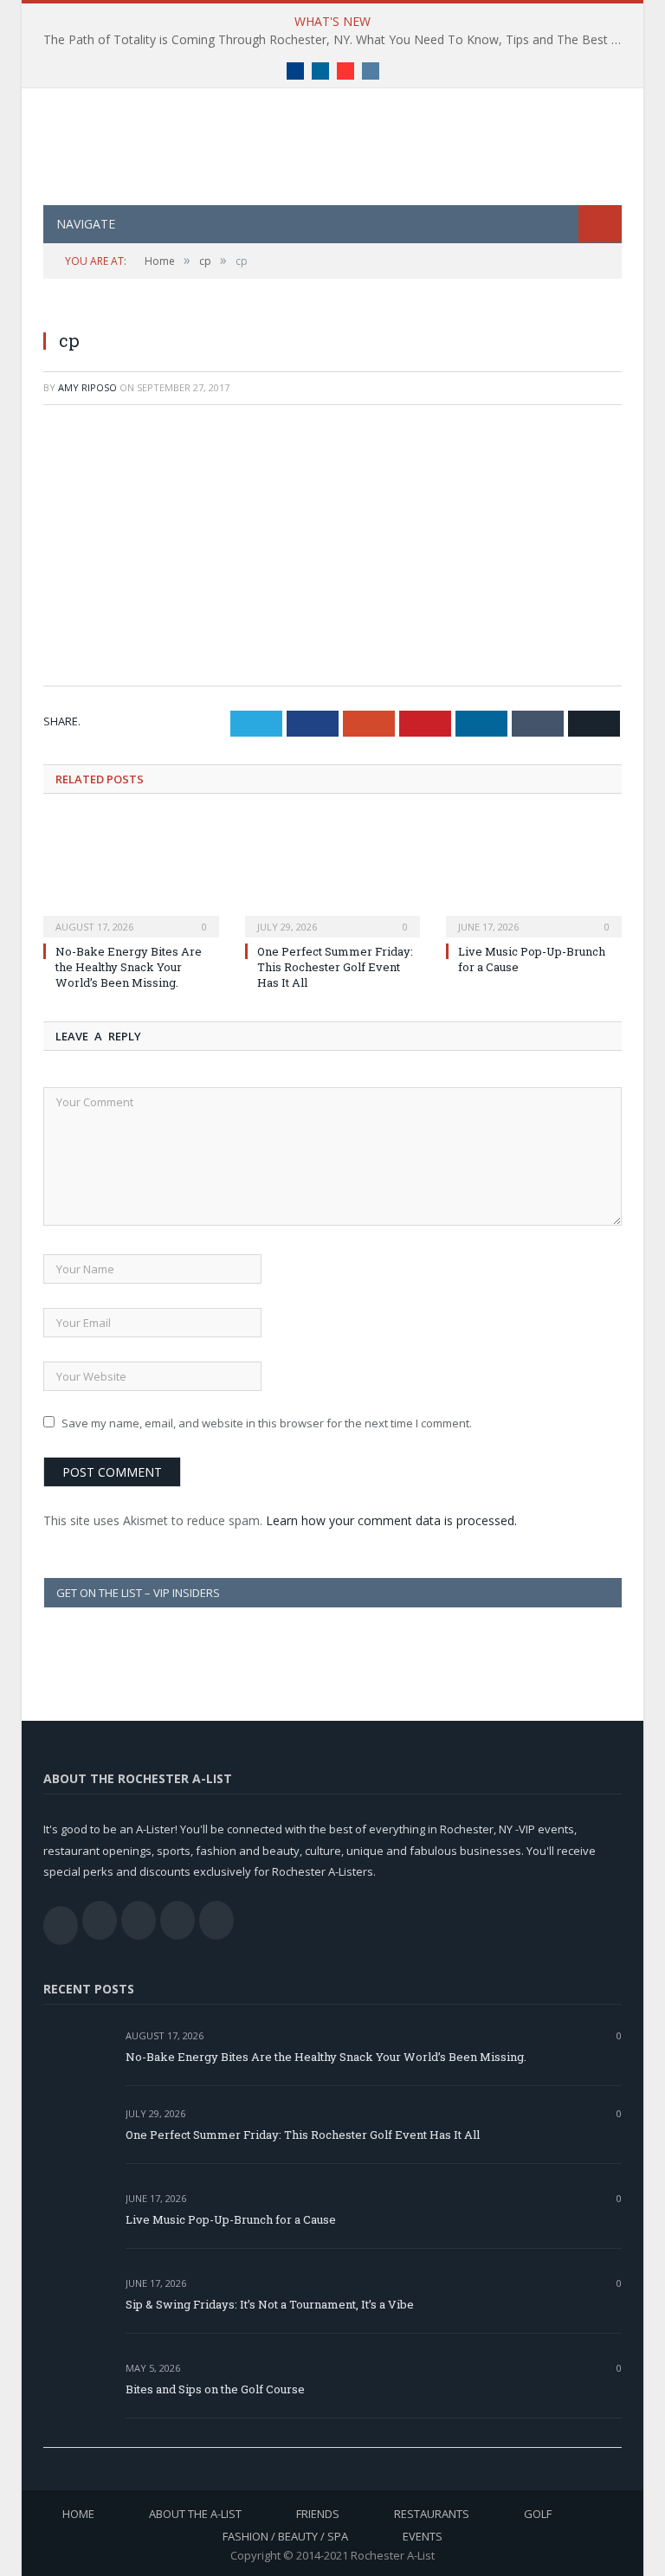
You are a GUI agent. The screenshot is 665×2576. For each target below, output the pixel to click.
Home (78, 2514)
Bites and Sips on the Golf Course (215, 2389)
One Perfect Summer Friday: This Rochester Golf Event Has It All (335, 967)
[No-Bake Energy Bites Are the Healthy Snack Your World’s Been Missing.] (131, 876)
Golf (538, 2514)
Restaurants (432, 2514)
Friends (318, 2514)
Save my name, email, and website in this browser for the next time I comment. (267, 1423)
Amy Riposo (87, 387)
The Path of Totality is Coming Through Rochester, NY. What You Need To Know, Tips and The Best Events (337, 40)
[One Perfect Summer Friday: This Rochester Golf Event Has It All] (333, 876)
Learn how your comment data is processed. (391, 1520)
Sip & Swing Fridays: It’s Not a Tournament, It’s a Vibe (270, 2304)
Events (423, 2536)
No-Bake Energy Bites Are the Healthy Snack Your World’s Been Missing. (129, 967)
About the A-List (195, 2514)
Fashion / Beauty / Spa (285, 2536)
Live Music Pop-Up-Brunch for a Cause (231, 2219)
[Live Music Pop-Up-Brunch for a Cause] (534, 876)
